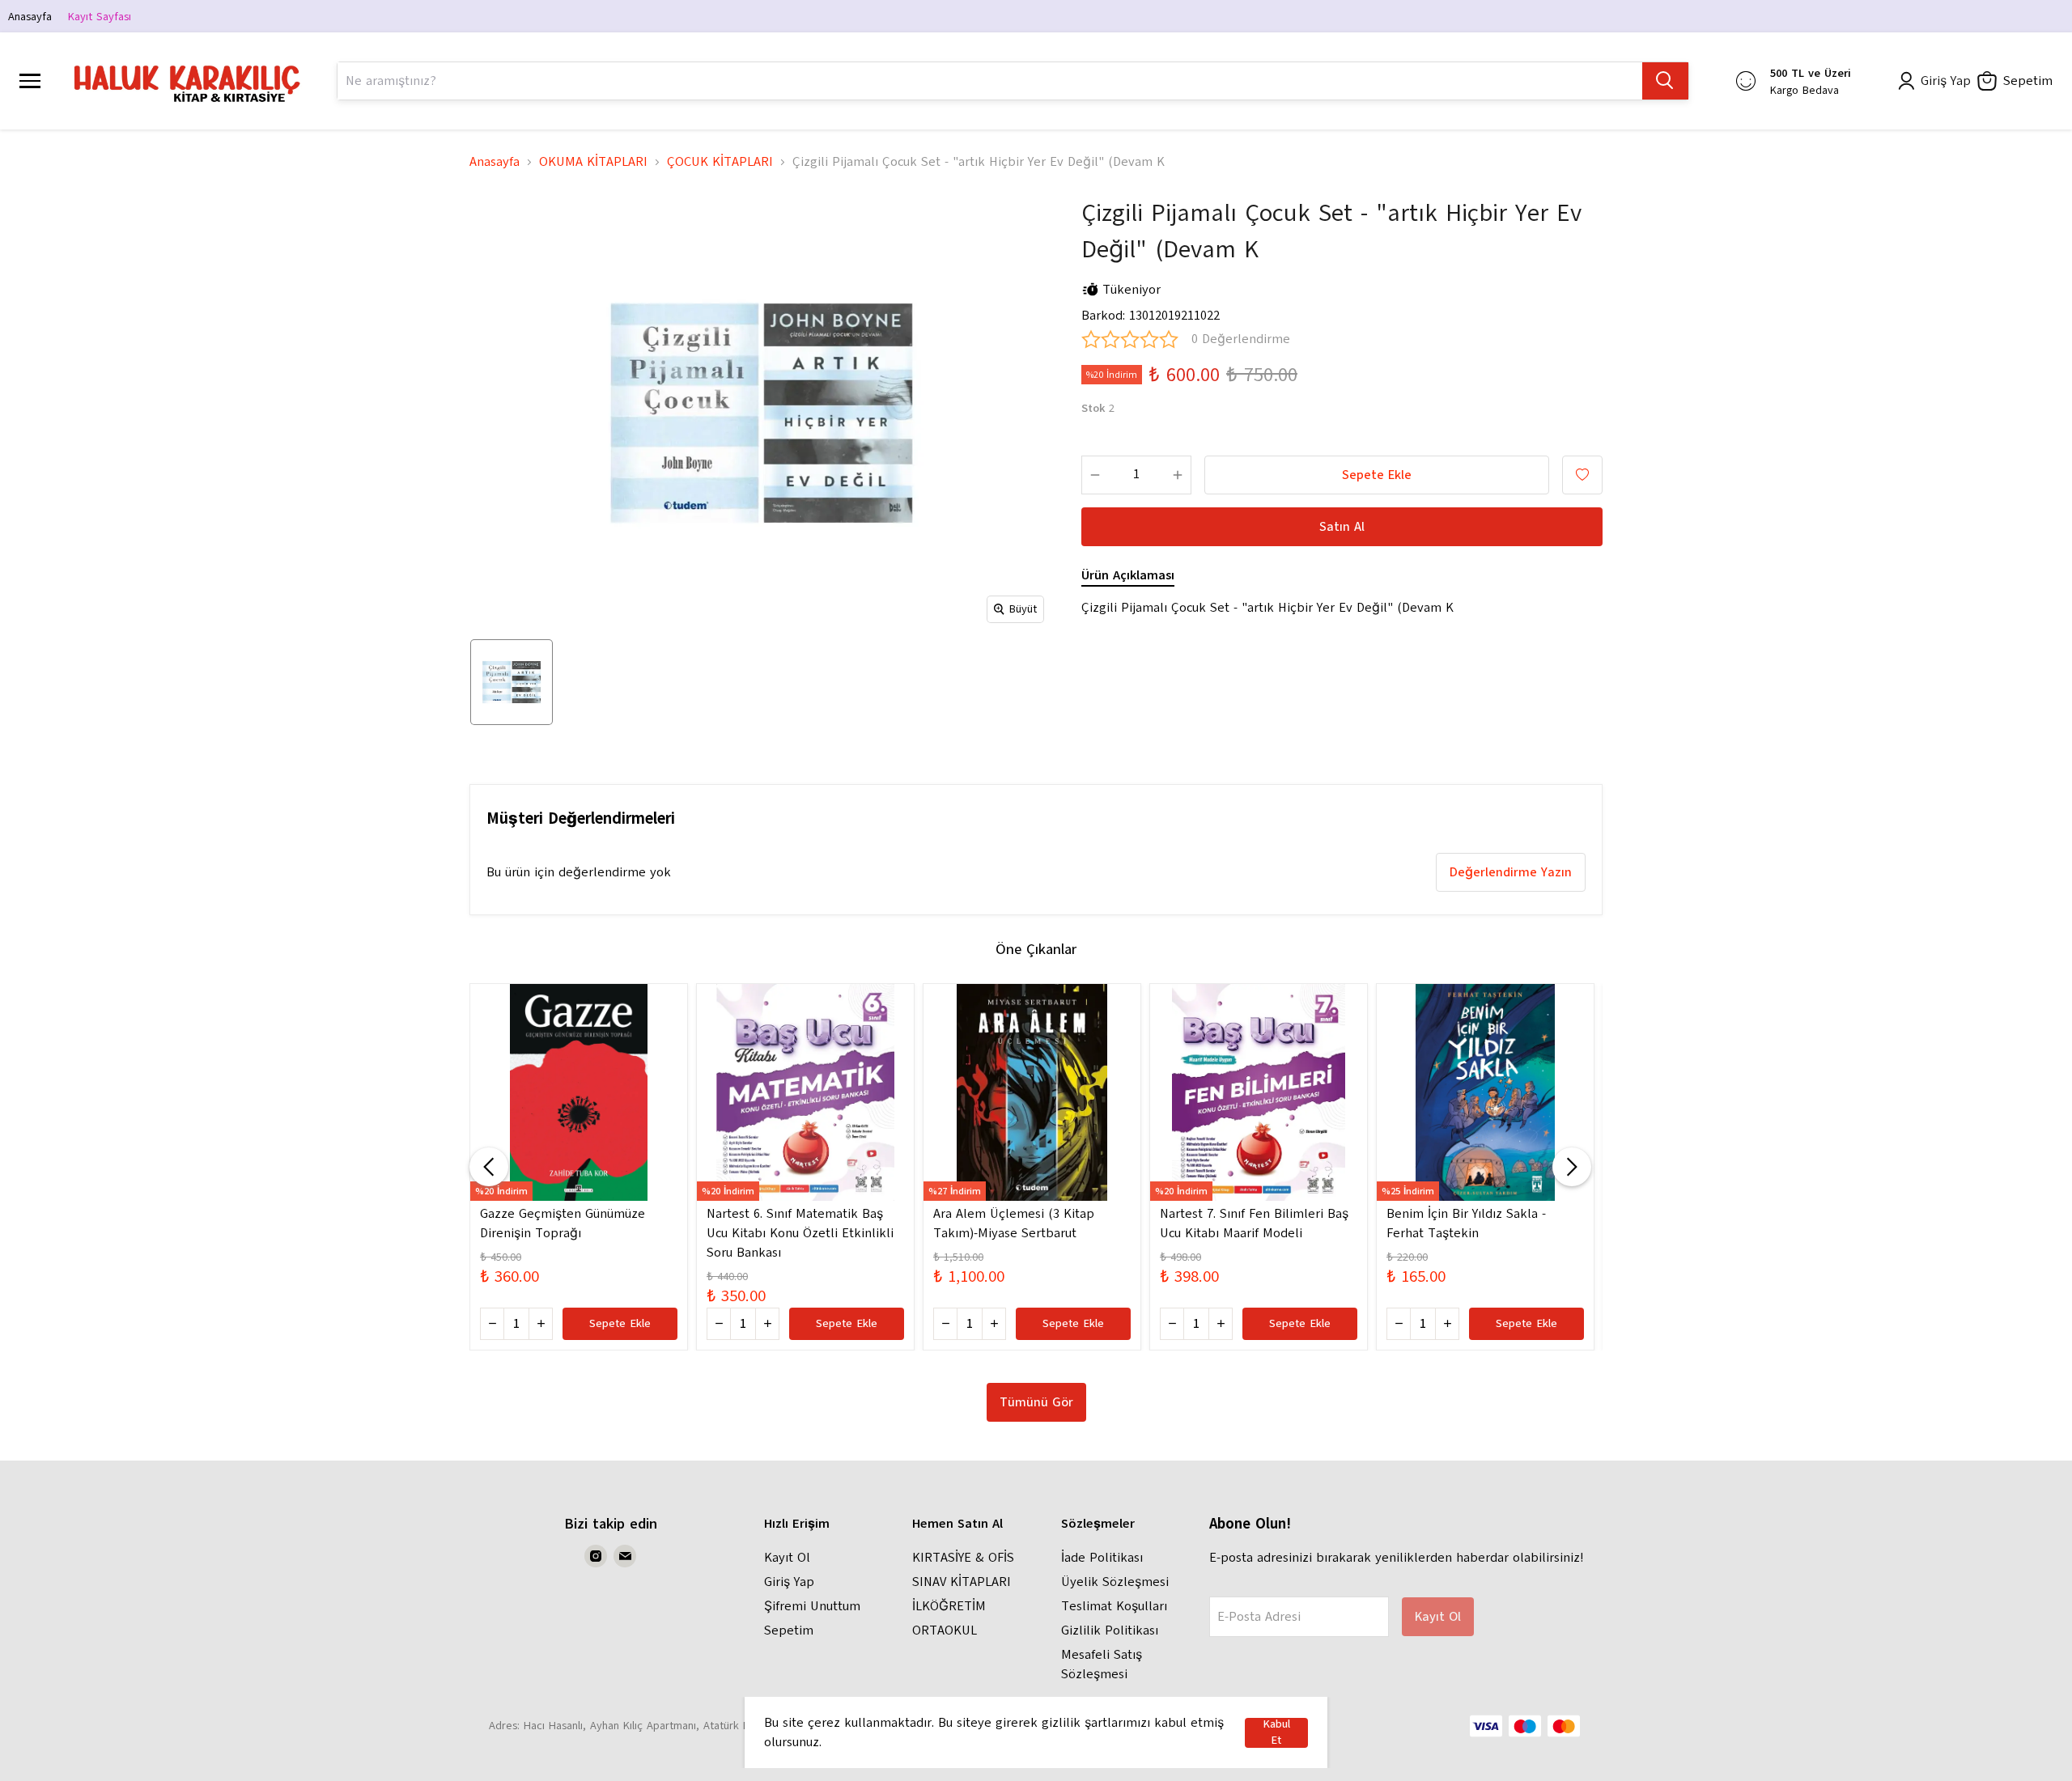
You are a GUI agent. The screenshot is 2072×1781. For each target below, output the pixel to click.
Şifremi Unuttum (812, 1606)
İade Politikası (1102, 1558)
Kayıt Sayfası (100, 17)
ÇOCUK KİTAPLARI (720, 162)
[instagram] (596, 1556)
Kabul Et (1276, 1733)
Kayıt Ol (787, 1558)
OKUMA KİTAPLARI (593, 162)
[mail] (625, 1556)
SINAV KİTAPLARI (962, 1582)
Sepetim (789, 1630)
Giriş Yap (789, 1582)
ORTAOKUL (945, 1630)
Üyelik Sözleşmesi (1115, 1582)
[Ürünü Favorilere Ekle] (1582, 475)
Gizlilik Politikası (1110, 1630)
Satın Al (1342, 527)
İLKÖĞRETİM (949, 1606)
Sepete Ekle (1377, 475)
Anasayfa (30, 17)
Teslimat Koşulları (1114, 1606)
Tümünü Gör (1036, 1402)
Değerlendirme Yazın (1511, 872)
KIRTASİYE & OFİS (963, 1558)
